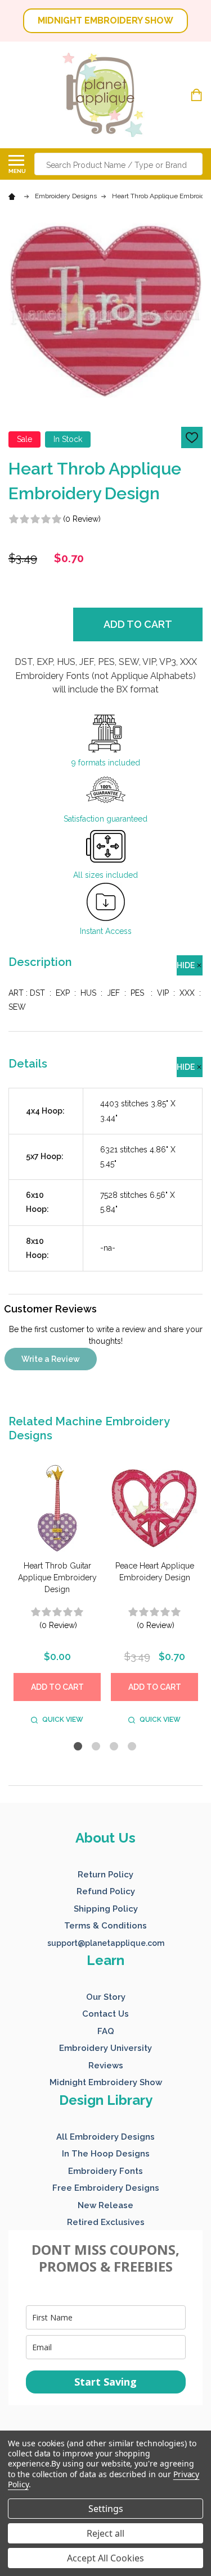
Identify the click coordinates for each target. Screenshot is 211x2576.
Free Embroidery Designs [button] (106, 2188)
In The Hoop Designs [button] (106, 2154)
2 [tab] (96, 1747)
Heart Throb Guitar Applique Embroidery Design (57, 1577)
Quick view (63, 1720)
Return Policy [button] (105, 1875)
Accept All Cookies (105, 2558)
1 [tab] (78, 1747)
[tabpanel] (57, 1597)
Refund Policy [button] (106, 1891)
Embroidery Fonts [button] (105, 2171)
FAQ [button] (106, 2031)
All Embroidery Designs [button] (105, 2137)
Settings (106, 2509)
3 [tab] (115, 1747)
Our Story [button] (106, 1997)
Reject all (105, 2533)
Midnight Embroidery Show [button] (106, 2082)
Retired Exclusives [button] (106, 2222)
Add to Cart (138, 624)
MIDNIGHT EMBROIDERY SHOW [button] (105, 20)
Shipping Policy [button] (106, 1909)
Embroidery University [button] (105, 2048)
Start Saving (105, 2382)
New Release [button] (105, 2205)
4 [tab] (133, 1747)
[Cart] (198, 95)
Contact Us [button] (105, 2014)
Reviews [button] (106, 2066)
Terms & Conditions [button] (105, 1926)
